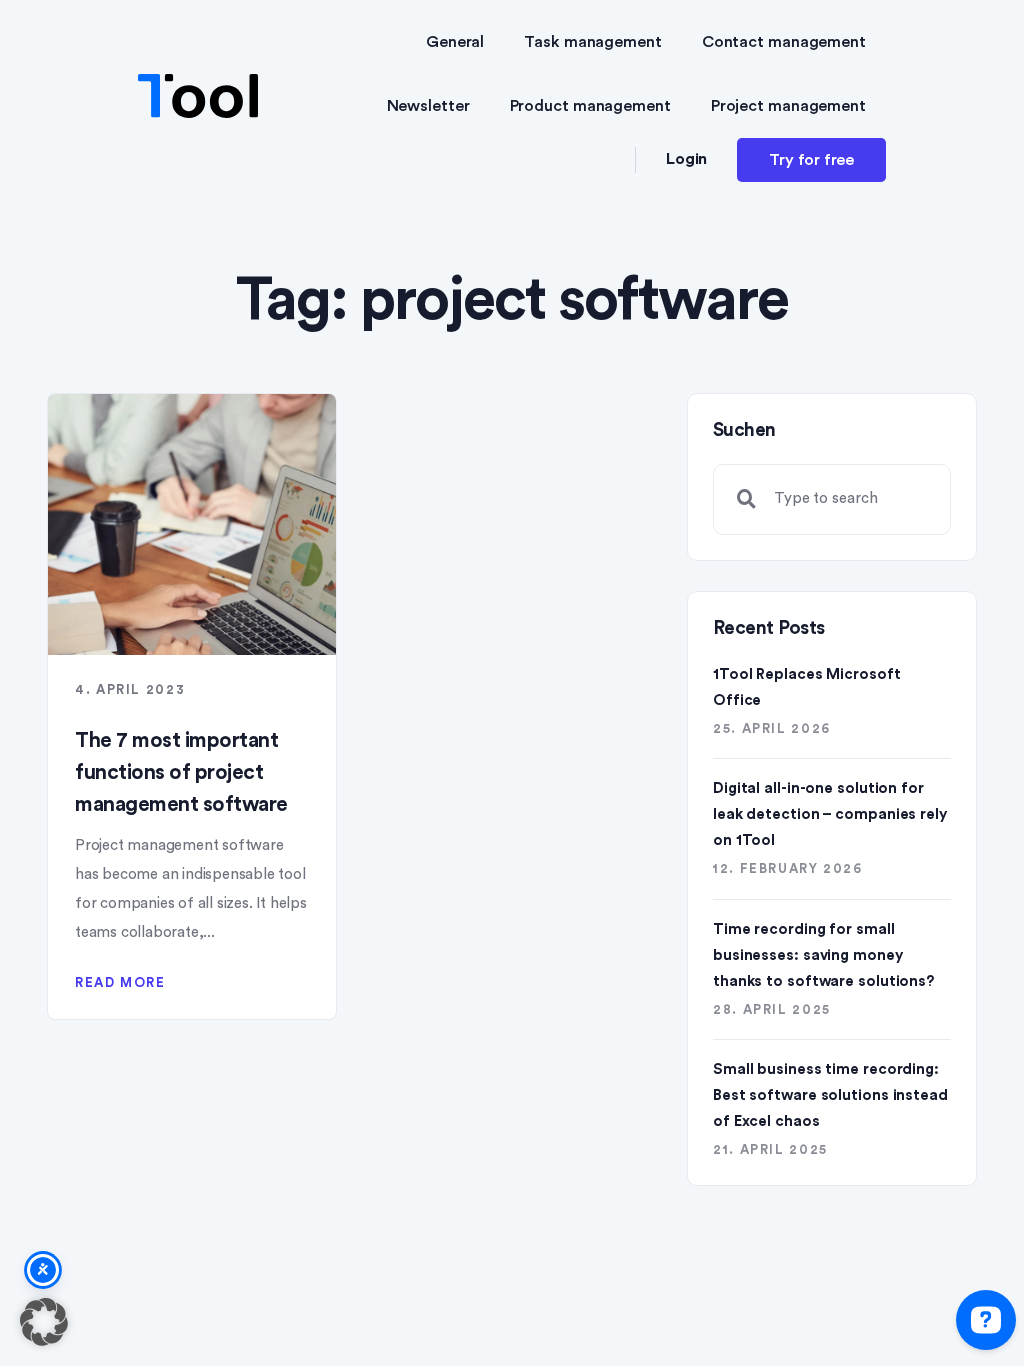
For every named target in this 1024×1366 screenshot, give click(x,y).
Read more (120, 982)
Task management (593, 42)
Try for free (811, 160)
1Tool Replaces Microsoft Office (807, 687)
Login (687, 159)
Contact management (784, 42)
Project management (788, 106)
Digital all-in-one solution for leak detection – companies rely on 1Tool (830, 814)
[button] (44, 1322)
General (455, 42)
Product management (590, 106)
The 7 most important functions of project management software (181, 772)
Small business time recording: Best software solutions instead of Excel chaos (830, 1095)
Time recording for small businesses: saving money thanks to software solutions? (824, 955)
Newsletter (428, 106)
